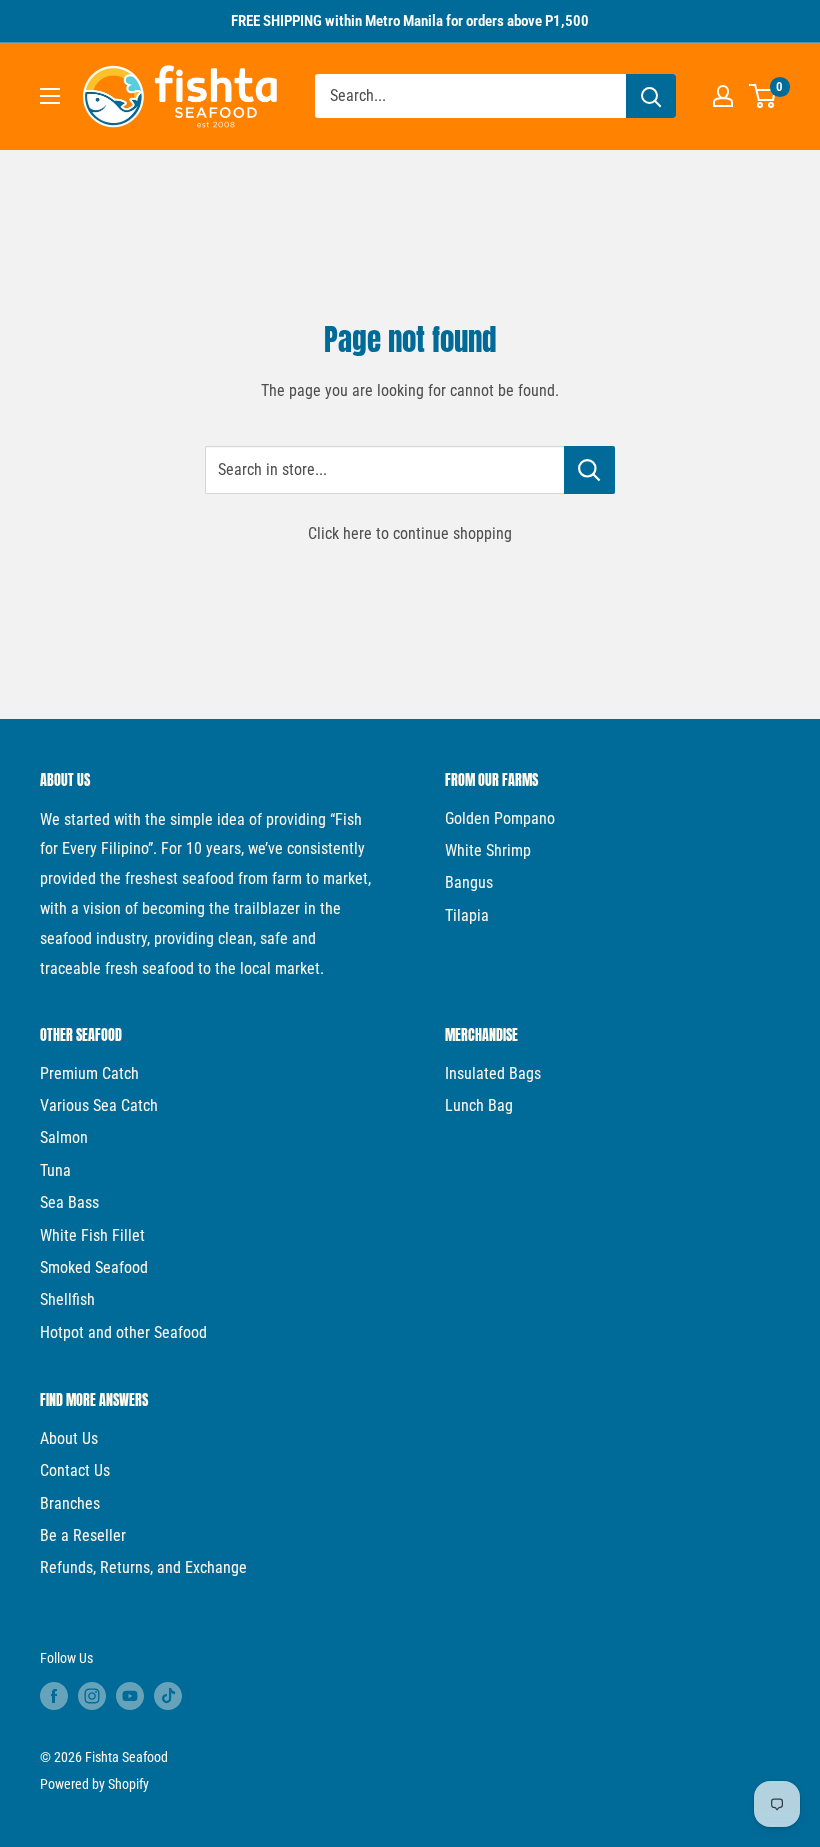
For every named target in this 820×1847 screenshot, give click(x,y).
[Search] (651, 96)
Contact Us (75, 1470)
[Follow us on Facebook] (54, 1696)
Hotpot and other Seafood (123, 1332)
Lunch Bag (479, 1105)
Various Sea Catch (99, 1105)
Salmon (64, 1137)
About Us (69, 1438)
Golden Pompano (500, 818)
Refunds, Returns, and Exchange (143, 1567)
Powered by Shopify (94, 1784)
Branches (70, 1503)
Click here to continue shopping (410, 533)
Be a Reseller (83, 1535)
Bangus (469, 882)
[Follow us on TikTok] (168, 1696)
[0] (763, 96)
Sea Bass (69, 1202)
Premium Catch (89, 1073)
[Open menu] (50, 96)
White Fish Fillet (92, 1235)
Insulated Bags (493, 1073)
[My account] (723, 96)
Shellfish (67, 1299)
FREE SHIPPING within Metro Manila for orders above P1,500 (410, 21)
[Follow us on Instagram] (92, 1696)
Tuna (55, 1170)
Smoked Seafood (94, 1267)
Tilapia (467, 915)
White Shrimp (488, 850)
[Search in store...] (589, 470)
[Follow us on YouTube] (130, 1696)
